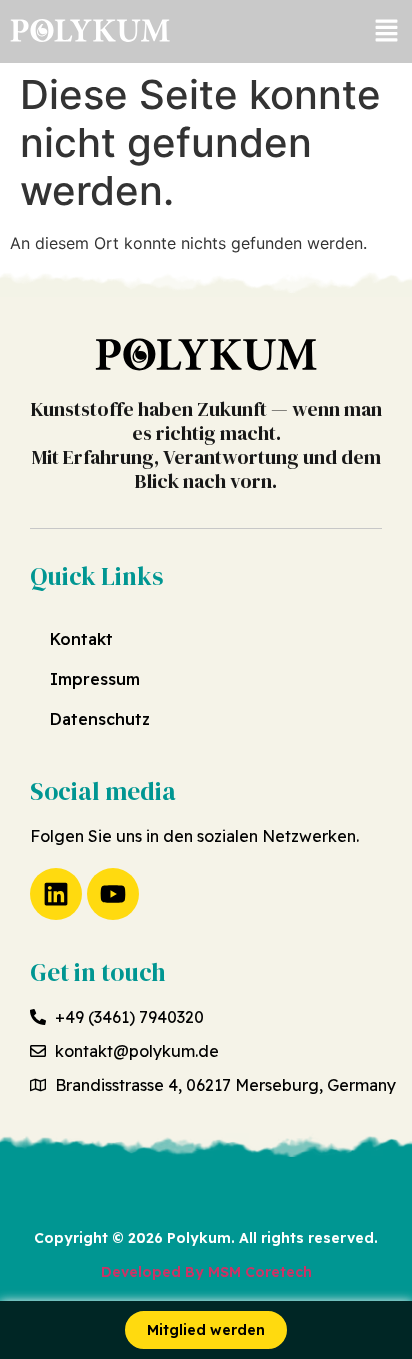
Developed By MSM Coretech (206, 1272)
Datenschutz (100, 719)
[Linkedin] (56, 894)
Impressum (95, 679)
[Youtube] (113, 894)
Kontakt (81, 639)
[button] (387, 31)
